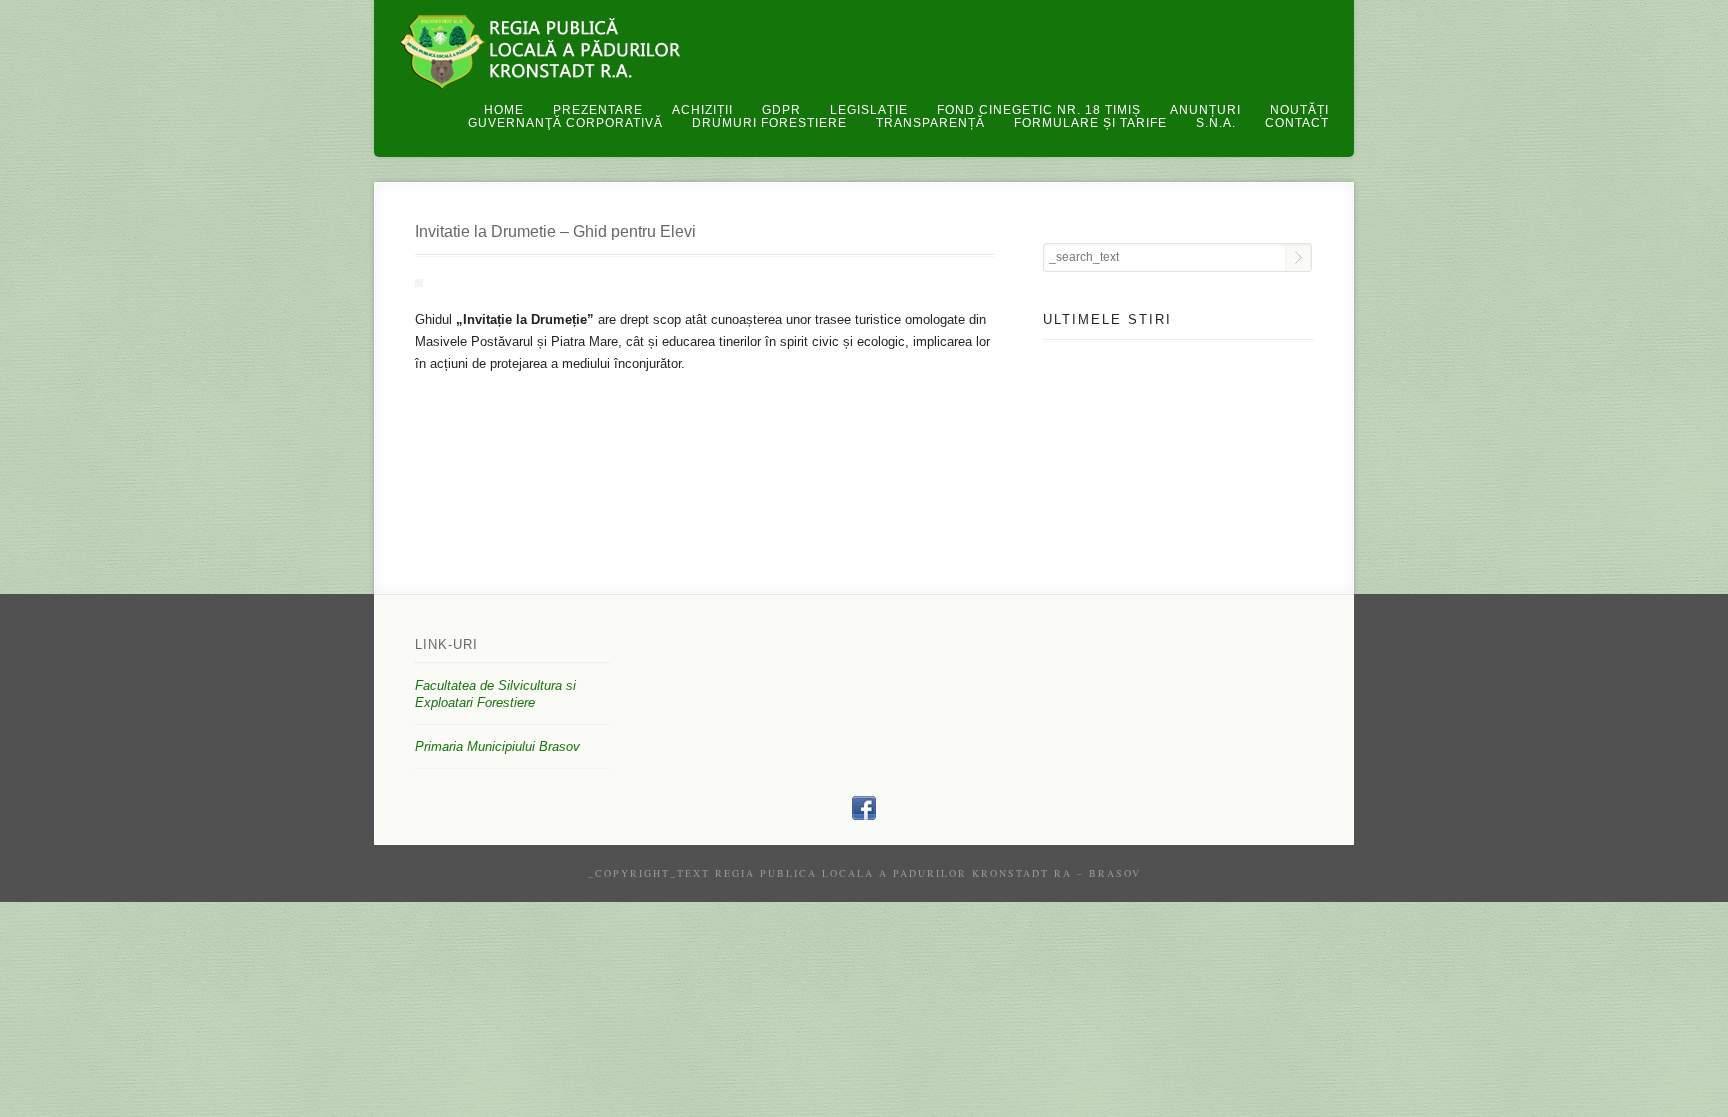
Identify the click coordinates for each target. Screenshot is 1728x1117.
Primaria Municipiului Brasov (497, 746)
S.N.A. (1216, 123)
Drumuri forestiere (769, 123)
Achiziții (702, 110)
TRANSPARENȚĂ (930, 123)
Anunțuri (1205, 110)
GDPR (781, 110)
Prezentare (598, 110)
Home (504, 110)
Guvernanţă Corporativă (565, 123)
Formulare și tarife (1090, 123)
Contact (1297, 123)
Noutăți (1299, 110)
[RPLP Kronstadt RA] (864, 815)
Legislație (869, 110)
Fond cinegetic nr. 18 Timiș (1039, 110)
